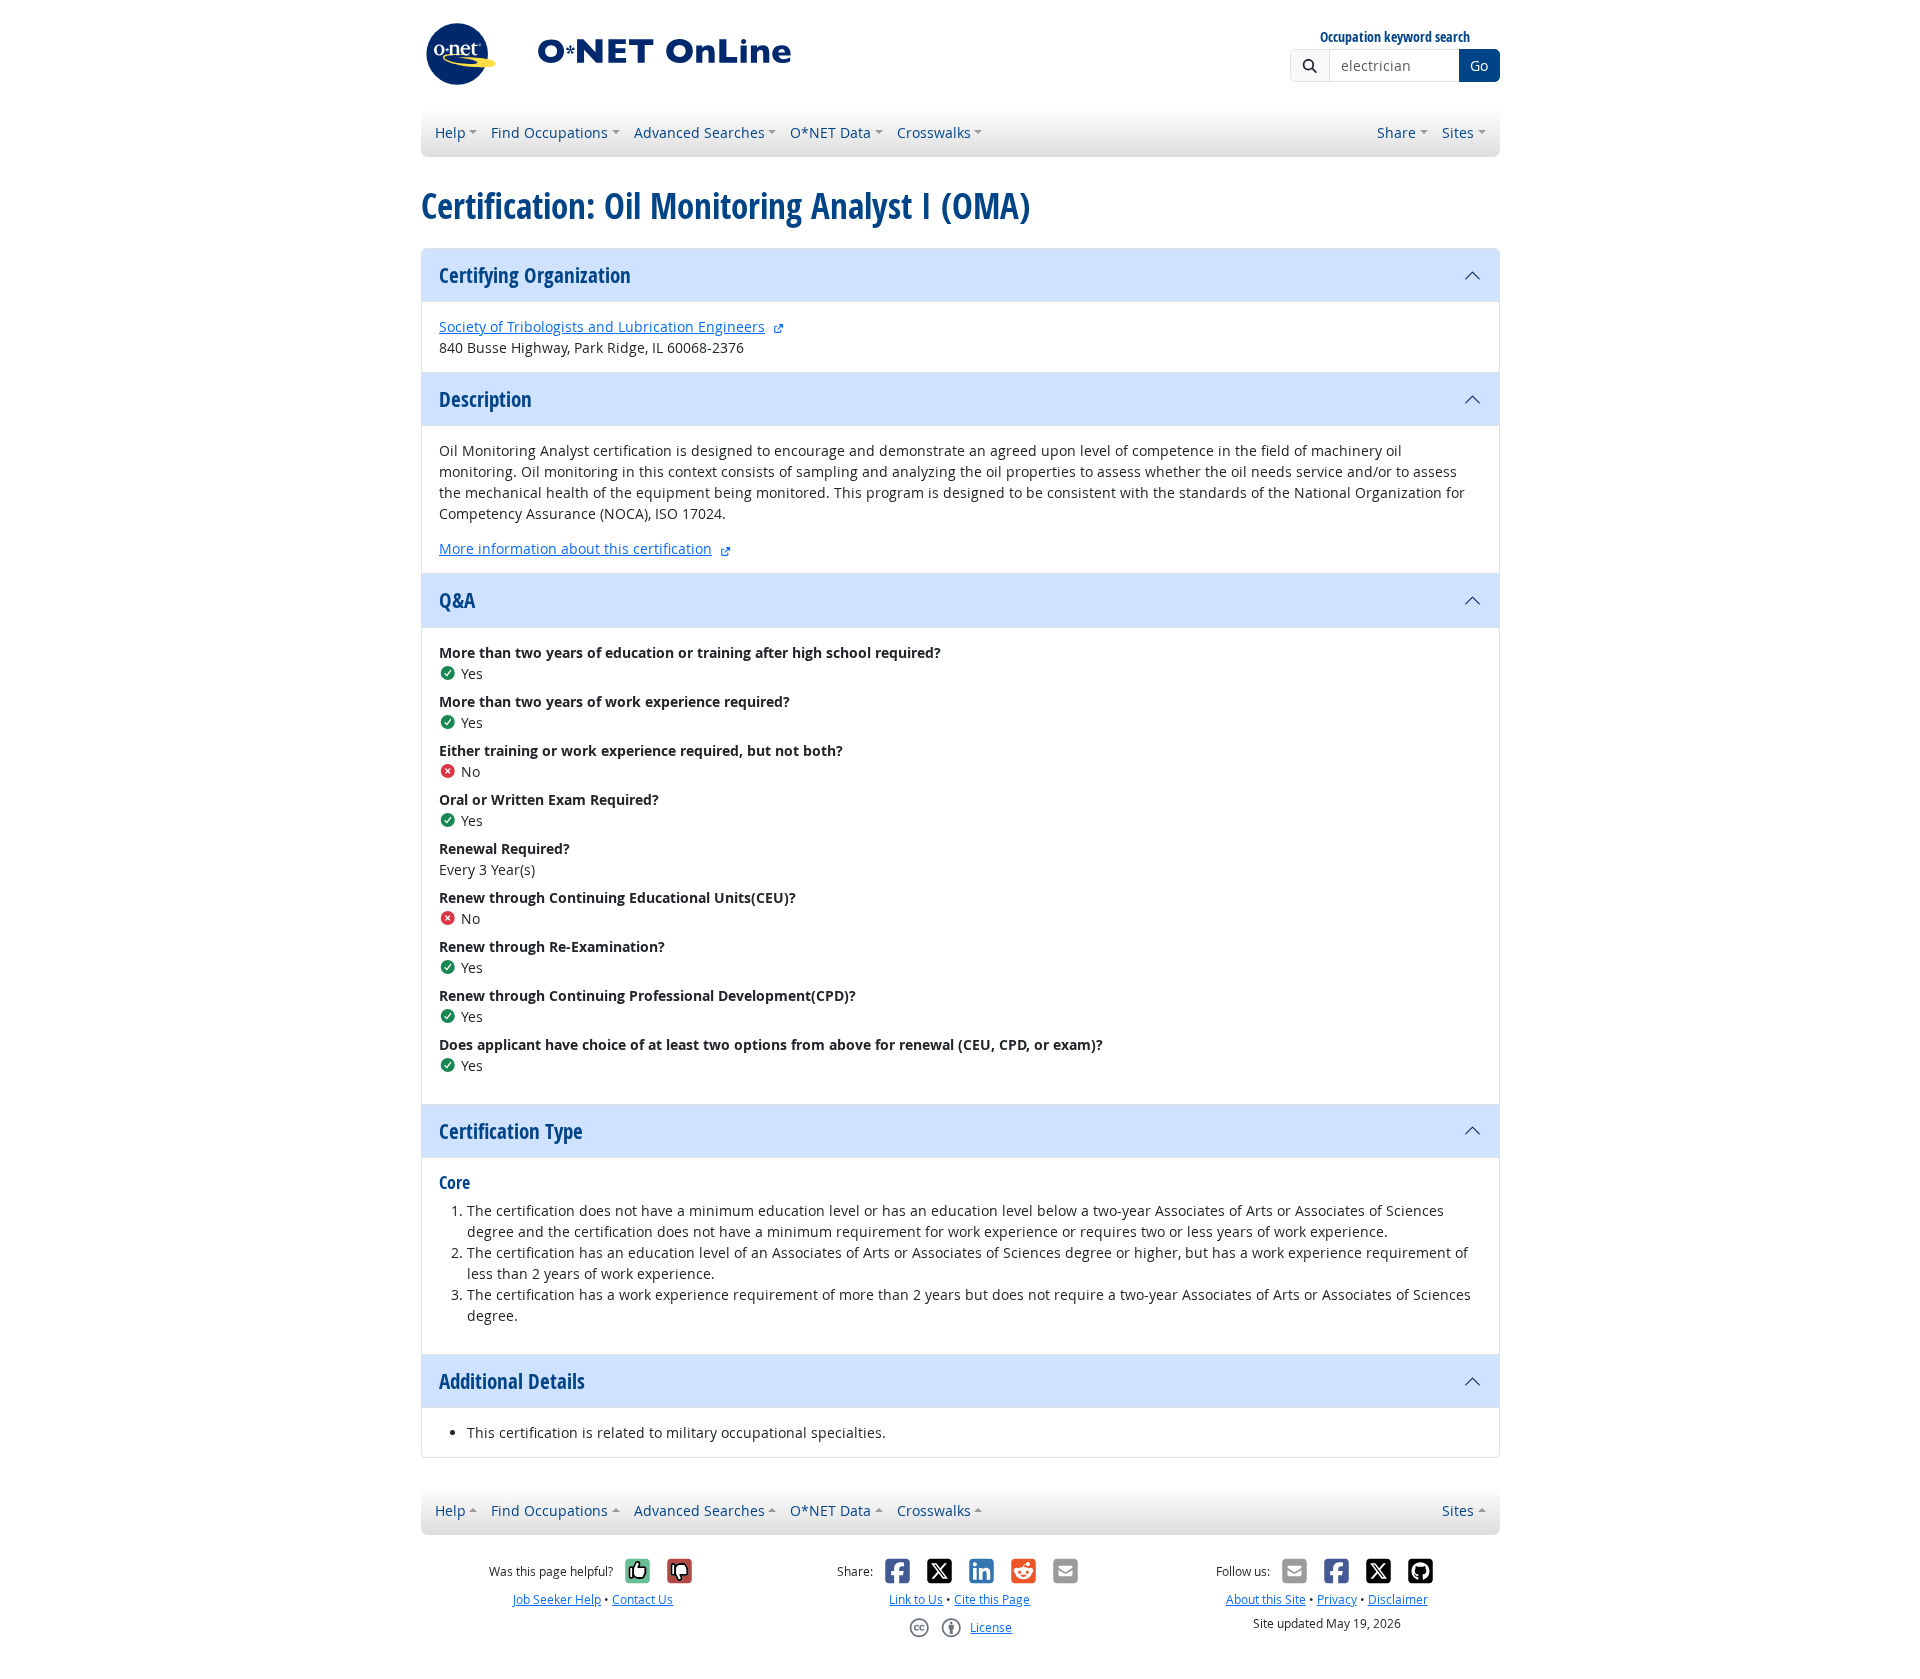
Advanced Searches (699, 132)
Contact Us (642, 1599)
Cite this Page (992, 1599)
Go (1479, 65)
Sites (1458, 132)
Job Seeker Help (557, 1599)
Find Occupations (549, 132)
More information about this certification (575, 548)
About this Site (1266, 1599)
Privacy (1337, 1599)
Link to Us (916, 1599)
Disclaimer (1398, 1599)
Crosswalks (934, 132)
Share (1396, 132)
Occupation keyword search (1395, 37)
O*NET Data (830, 132)
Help (450, 132)
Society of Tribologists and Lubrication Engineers (602, 326)
